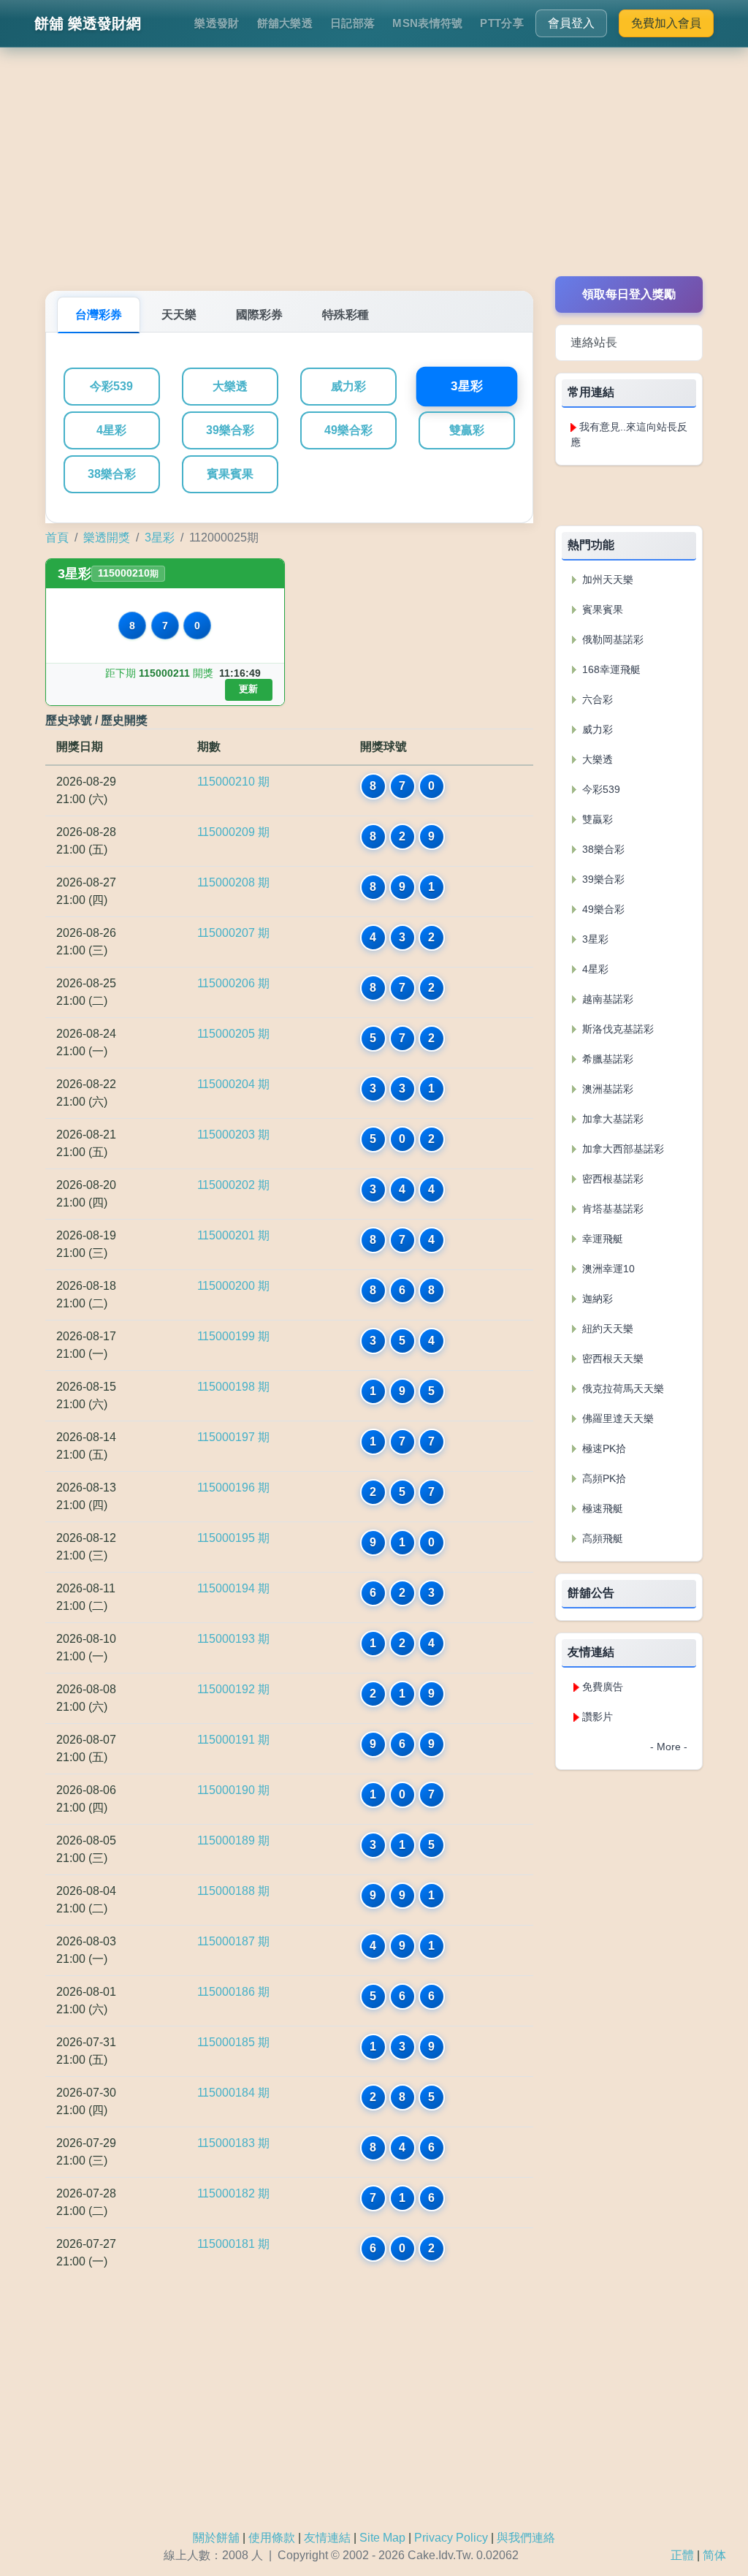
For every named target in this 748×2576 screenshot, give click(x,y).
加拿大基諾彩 (611, 1119)
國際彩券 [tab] (259, 315)
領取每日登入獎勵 (629, 294)
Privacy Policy (451, 2538)
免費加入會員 (666, 23)
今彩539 (111, 386)
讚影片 (598, 1717)
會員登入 (571, 23)
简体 (714, 2555)
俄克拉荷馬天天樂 (622, 1388)
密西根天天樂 (611, 1359)
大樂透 (230, 386)
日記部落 (352, 23)
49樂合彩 (348, 430)
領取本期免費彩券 (629, 495)
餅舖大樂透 (285, 23)
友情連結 (327, 2538)
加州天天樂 (606, 580)
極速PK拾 (603, 1448)
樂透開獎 (107, 537)
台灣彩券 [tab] (99, 315)
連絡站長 (594, 342)
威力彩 (348, 386)
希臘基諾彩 (606, 1059)
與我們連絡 (526, 2538)
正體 (682, 2555)
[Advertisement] (374, 174)
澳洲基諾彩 (606, 1089)
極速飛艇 (601, 1508)
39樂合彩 (230, 430)
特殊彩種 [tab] (346, 315)
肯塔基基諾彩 (611, 1209)
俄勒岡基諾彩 (611, 639)
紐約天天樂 (606, 1329)
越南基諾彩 (606, 999)
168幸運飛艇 (610, 669)
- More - (669, 1747)
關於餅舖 (216, 2538)
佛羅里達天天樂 (617, 1418)
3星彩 (466, 387)
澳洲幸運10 (607, 1269)
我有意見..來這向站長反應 (629, 434)
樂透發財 (217, 23)
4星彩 (111, 430)
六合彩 (596, 699)
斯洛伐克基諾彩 (617, 1029)
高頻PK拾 (603, 1478)
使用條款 (272, 2538)
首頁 (57, 537)
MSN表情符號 (427, 23)
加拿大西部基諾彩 (622, 1149)
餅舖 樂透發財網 (88, 23)
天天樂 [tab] (179, 315)
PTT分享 (502, 23)
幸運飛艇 (601, 1239)
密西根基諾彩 (611, 1179)
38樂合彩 (112, 474)
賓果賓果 (230, 474)
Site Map (382, 2538)
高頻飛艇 (601, 1538)
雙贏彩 (467, 430)
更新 (248, 689)
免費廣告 (603, 1687)
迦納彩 (596, 1299)
